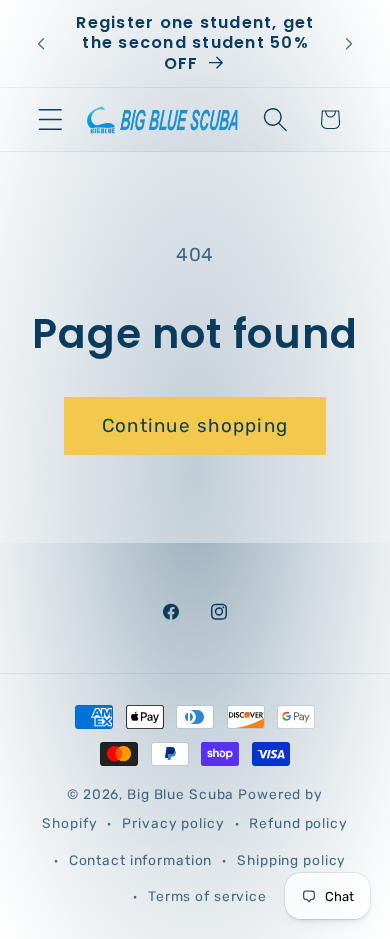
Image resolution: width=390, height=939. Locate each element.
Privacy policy (173, 823)
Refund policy (298, 823)
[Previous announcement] (41, 44)
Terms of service (207, 896)
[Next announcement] (349, 44)
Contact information (141, 860)
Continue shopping (195, 425)
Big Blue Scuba (180, 794)
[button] (50, 119)
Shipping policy (291, 860)
